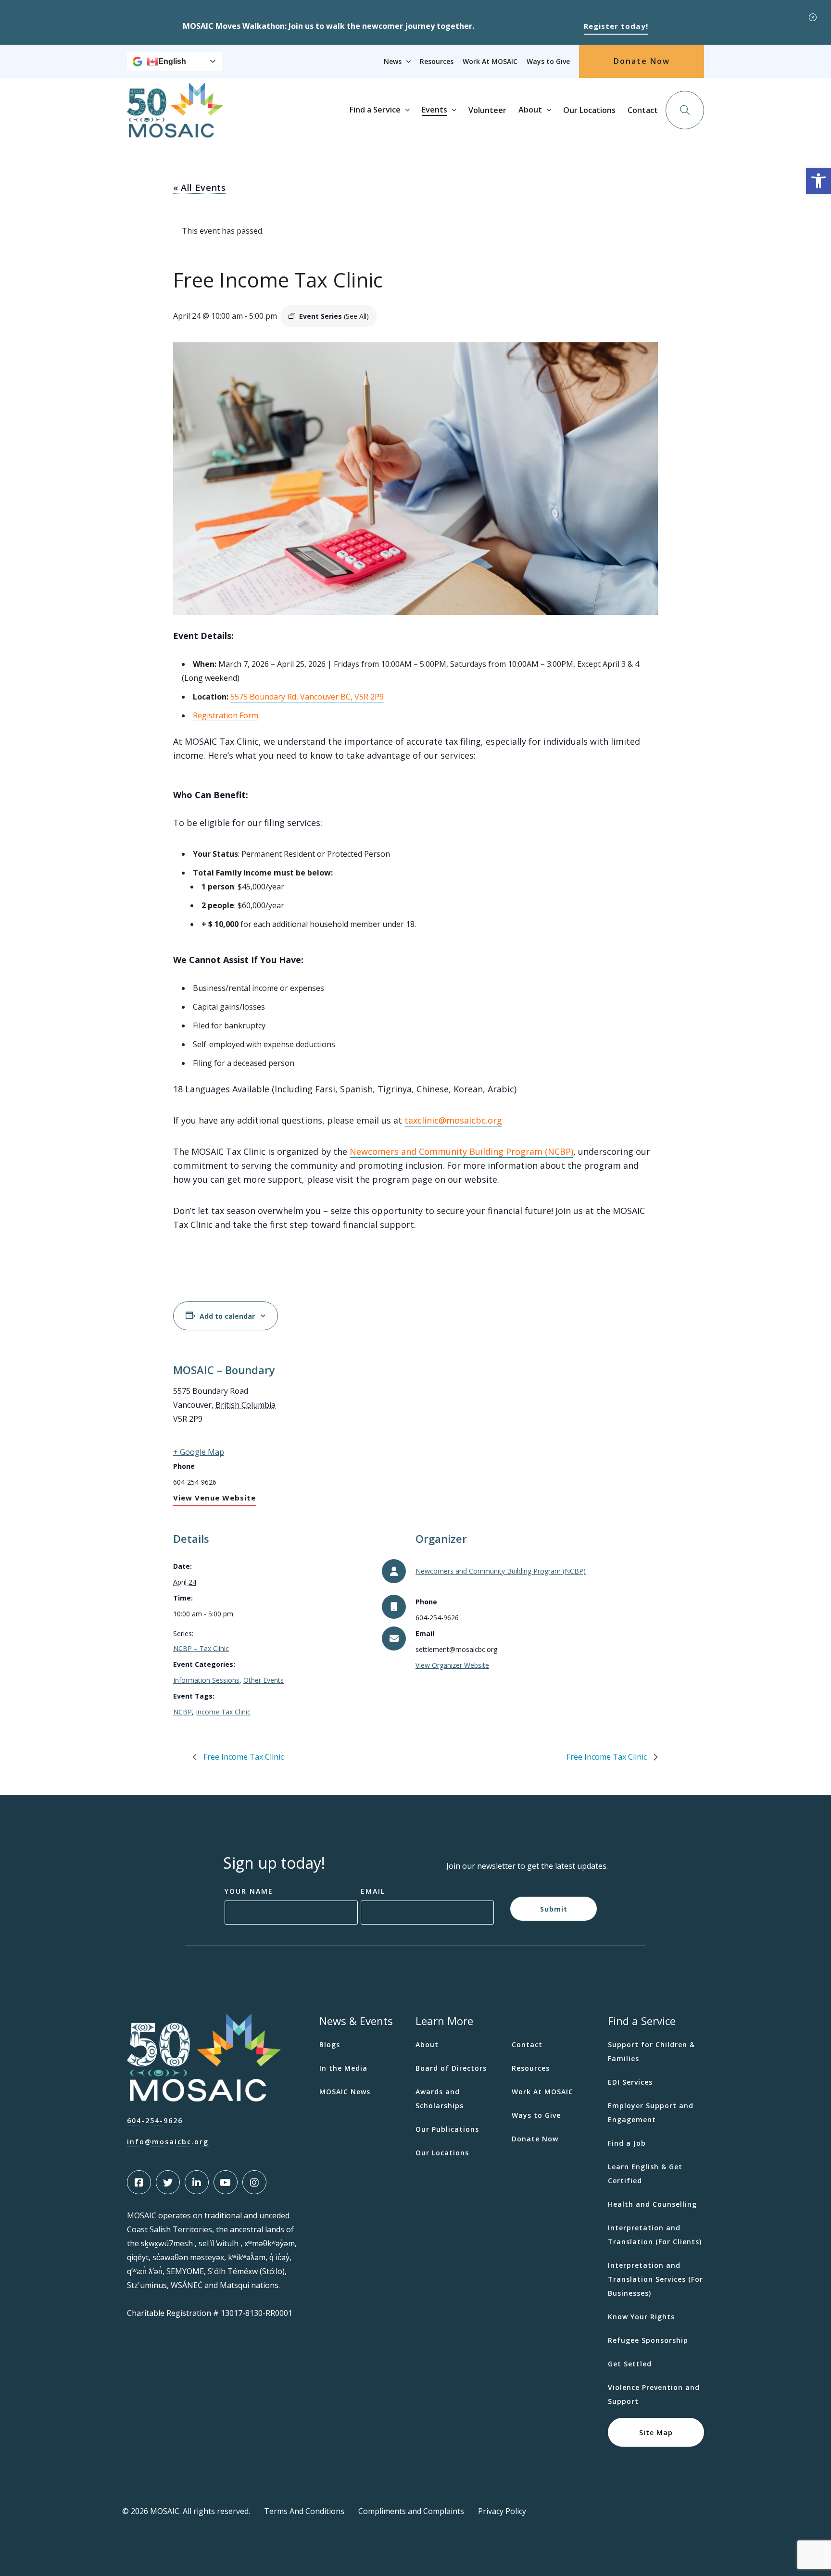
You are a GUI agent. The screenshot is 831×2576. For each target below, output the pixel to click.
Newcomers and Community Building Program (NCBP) (461, 1151)
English (172, 61)
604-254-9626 (155, 2120)
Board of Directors (451, 2068)
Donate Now (642, 61)
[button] (818, 181)
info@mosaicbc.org (168, 2142)
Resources (437, 61)
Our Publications (447, 2129)
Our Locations (589, 110)
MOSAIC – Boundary (224, 1370)
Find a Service (375, 110)
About (530, 110)
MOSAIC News (345, 2092)
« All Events (199, 188)
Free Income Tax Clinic (243, 1757)
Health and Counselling (652, 2204)
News (393, 61)
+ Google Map (199, 1452)
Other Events (264, 1680)
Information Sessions (206, 1680)
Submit (554, 1909)
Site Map (656, 2432)
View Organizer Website (452, 1665)
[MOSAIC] (175, 130)
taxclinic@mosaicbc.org (453, 1120)
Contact (643, 110)
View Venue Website (214, 1498)
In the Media (343, 2068)
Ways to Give (548, 61)
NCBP (183, 1712)
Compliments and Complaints (411, 2511)
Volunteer (487, 110)
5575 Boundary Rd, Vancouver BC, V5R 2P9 (307, 697)
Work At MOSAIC (490, 61)
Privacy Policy (502, 2511)
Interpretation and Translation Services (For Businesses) (655, 2279)
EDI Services (630, 2082)
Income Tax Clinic (223, 1712)
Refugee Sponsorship (648, 2340)
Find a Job (627, 2143)
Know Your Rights (641, 2317)
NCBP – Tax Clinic (201, 1648)
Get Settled (630, 2364)
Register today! (616, 26)
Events (434, 110)
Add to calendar (227, 1316)
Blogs (330, 2045)
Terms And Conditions (304, 2511)
